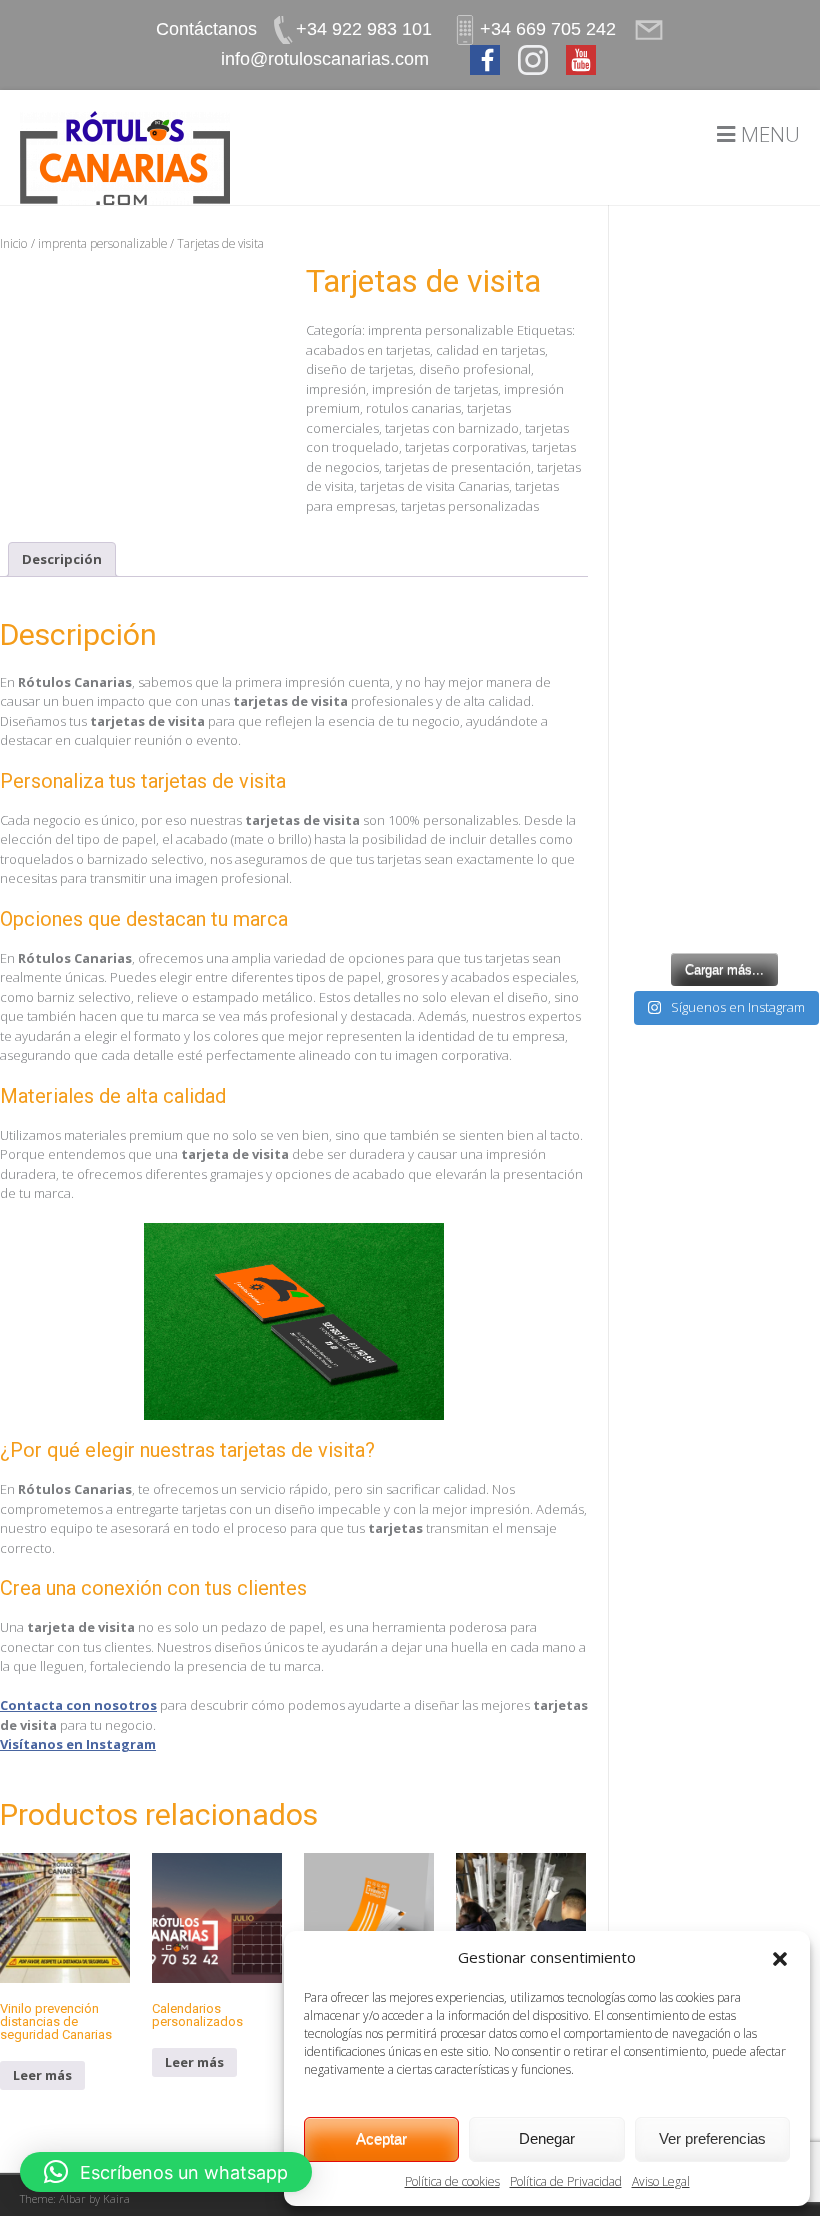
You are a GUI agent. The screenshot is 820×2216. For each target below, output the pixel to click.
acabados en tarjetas (368, 350)
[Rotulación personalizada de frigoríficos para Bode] (724, 647)
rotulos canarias (413, 408)
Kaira (116, 2198)
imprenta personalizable (102, 243)
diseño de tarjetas (359, 369)
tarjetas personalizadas (470, 506)
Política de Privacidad (566, 2181)
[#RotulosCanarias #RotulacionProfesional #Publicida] (724, 295)
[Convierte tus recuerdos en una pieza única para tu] (724, 764)
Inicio (14, 243)
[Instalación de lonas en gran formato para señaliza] (724, 530)
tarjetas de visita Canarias (434, 486)
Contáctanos (206, 29)
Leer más (42, 2075)
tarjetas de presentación (458, 467)
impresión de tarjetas (435, 389)
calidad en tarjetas (490, 350)
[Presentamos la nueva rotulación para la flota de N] (724, 881)
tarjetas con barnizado (452, 428)
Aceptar (381, 2138)
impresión (336, 389)
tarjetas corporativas (465, 447)
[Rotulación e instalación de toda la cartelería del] (724, 412)
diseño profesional (475, 369)
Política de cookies (452, 2181)
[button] (780, 1957)
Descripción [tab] (62, 559)
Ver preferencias (712, 2138)
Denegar (547, 2138)
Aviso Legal (661, 2181)
